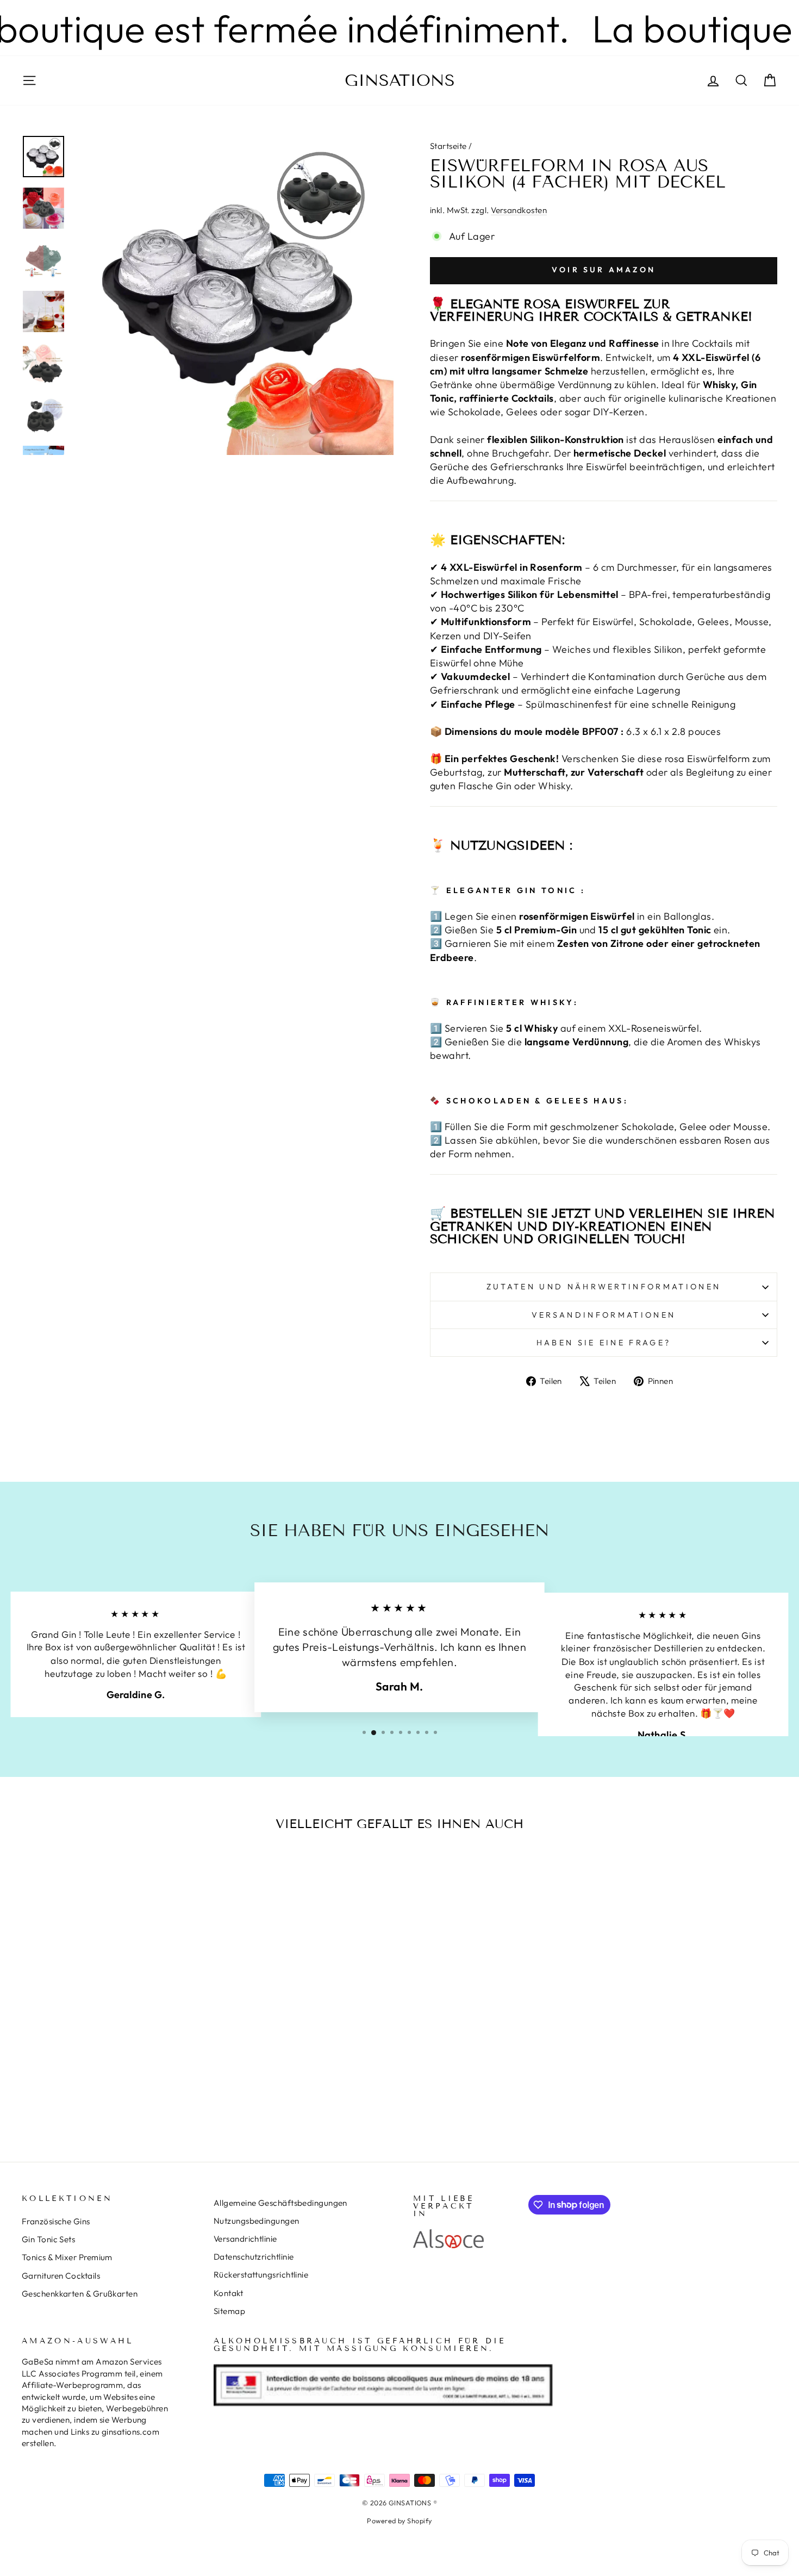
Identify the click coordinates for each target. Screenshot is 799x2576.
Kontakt (228, 2293)
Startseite (448, 146)
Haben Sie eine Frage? (604, 1343)
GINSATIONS (400, 80)
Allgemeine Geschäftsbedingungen (280, 2203)
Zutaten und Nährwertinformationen (604, 1287)
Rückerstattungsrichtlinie (261, 2275)
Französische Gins (56, 2221)
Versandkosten (519, 210)
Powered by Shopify (399, 2521)
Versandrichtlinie (245, 2239)
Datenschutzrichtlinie (254, 2257)
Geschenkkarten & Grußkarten (80, 2294)
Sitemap (229, 2311)
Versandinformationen (604, 1315)
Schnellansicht (111, 2025)
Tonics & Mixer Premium (67, 2257)
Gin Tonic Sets (48, 2239)
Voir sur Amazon (604, 270)
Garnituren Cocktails (61, 2276)
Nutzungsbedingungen (257, 2221)
